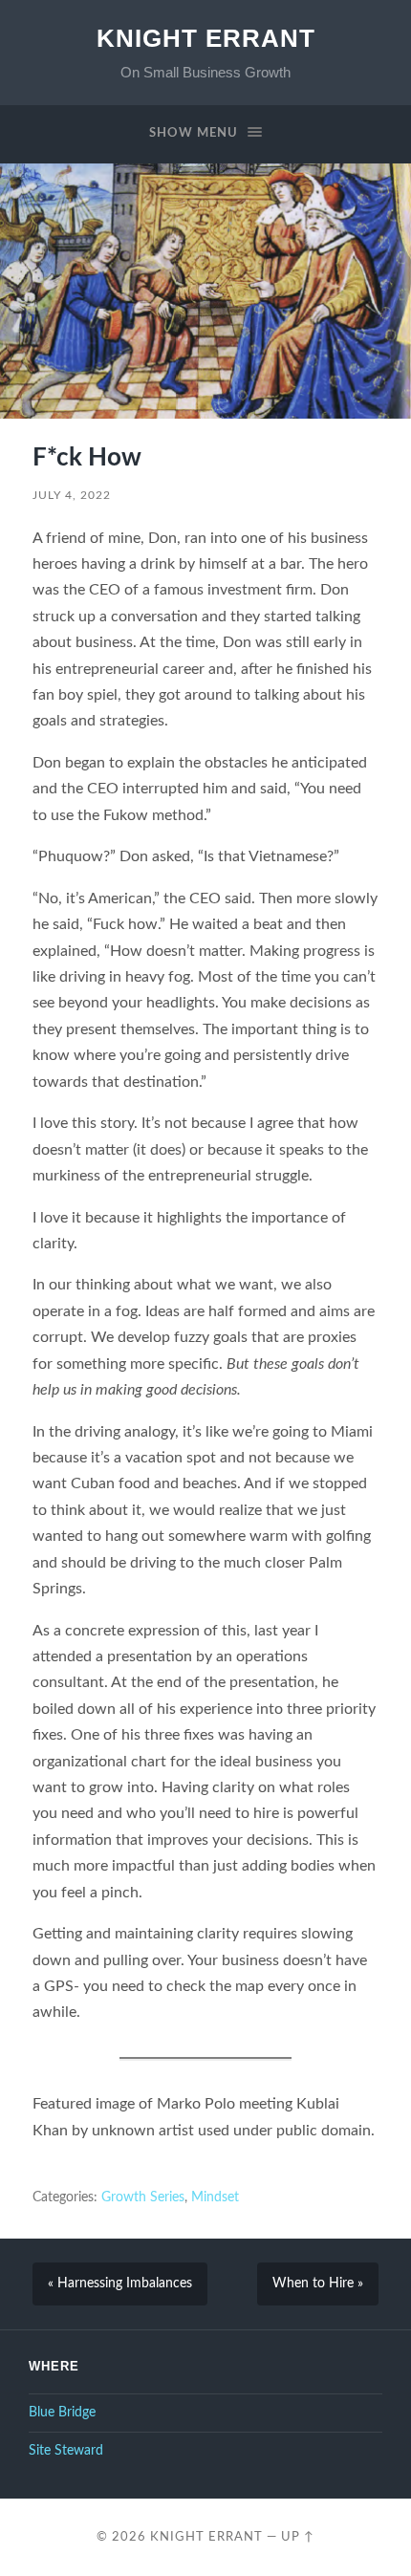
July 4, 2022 (72, 495)
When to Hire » (318, 2284)
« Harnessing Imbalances (120, 2284)
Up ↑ (298, 2537)
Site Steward (66, 2451)
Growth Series (143, 2197)
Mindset (215, 2197)
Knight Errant (206, 38)
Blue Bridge (62, 2413)
